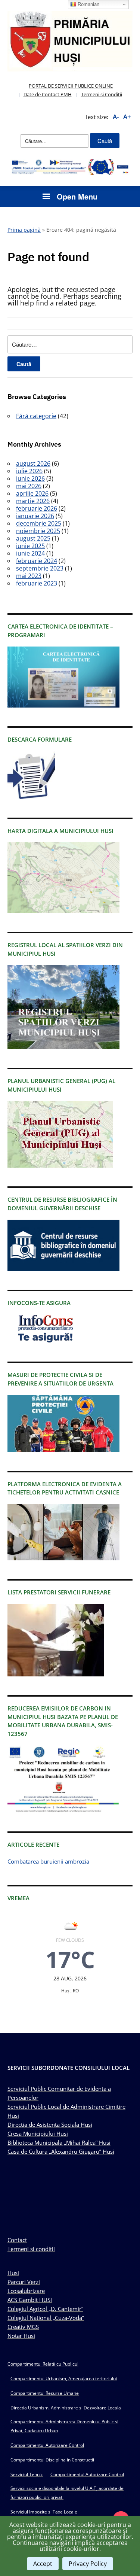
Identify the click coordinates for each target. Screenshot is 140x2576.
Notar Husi (21, 2336)
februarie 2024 (37, 561)
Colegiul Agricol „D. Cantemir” (45, 2309)
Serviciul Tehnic (27, 2474)
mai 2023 (29, 576)
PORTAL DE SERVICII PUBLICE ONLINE (71, 86)
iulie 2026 (29, 471)
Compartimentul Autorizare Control (47, 2445)
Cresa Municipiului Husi (38, 2134)
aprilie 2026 (32, 493)
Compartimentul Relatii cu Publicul (43, 2364)
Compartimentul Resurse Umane (45, 2393)
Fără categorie (36, 416)
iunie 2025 (30, 546)
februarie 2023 (37, 583)
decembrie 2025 (39, 523)
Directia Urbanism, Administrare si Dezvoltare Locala (66, 2408)
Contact (17, 2240)
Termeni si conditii (31, 2249)
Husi (13, 2273)
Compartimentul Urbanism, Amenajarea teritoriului (64, 2379)
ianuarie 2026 (35, 516)
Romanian (88, 4)
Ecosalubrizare (26, 2291)
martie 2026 (33, 501)
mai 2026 (29, 486)
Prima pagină (24, 230)
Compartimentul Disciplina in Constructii (52, 2460)
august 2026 (33, 463)
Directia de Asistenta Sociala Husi (50, 2125)
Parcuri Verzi (24, 2282)
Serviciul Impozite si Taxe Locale (44, 2512)
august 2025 (33, 538)
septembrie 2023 (40, 568)
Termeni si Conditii (102, 94)
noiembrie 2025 (38, 531)
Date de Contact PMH (48, 94)
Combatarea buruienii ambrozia (48, 1861)
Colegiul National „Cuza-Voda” (46, 2318)
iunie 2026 (30, 478)
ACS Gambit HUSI (30, 2300)
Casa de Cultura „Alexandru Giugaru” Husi (61, 2151)
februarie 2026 (37, 508)
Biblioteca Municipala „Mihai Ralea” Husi (59, 2142)
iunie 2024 (30, 553)
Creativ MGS (23, 2327)
